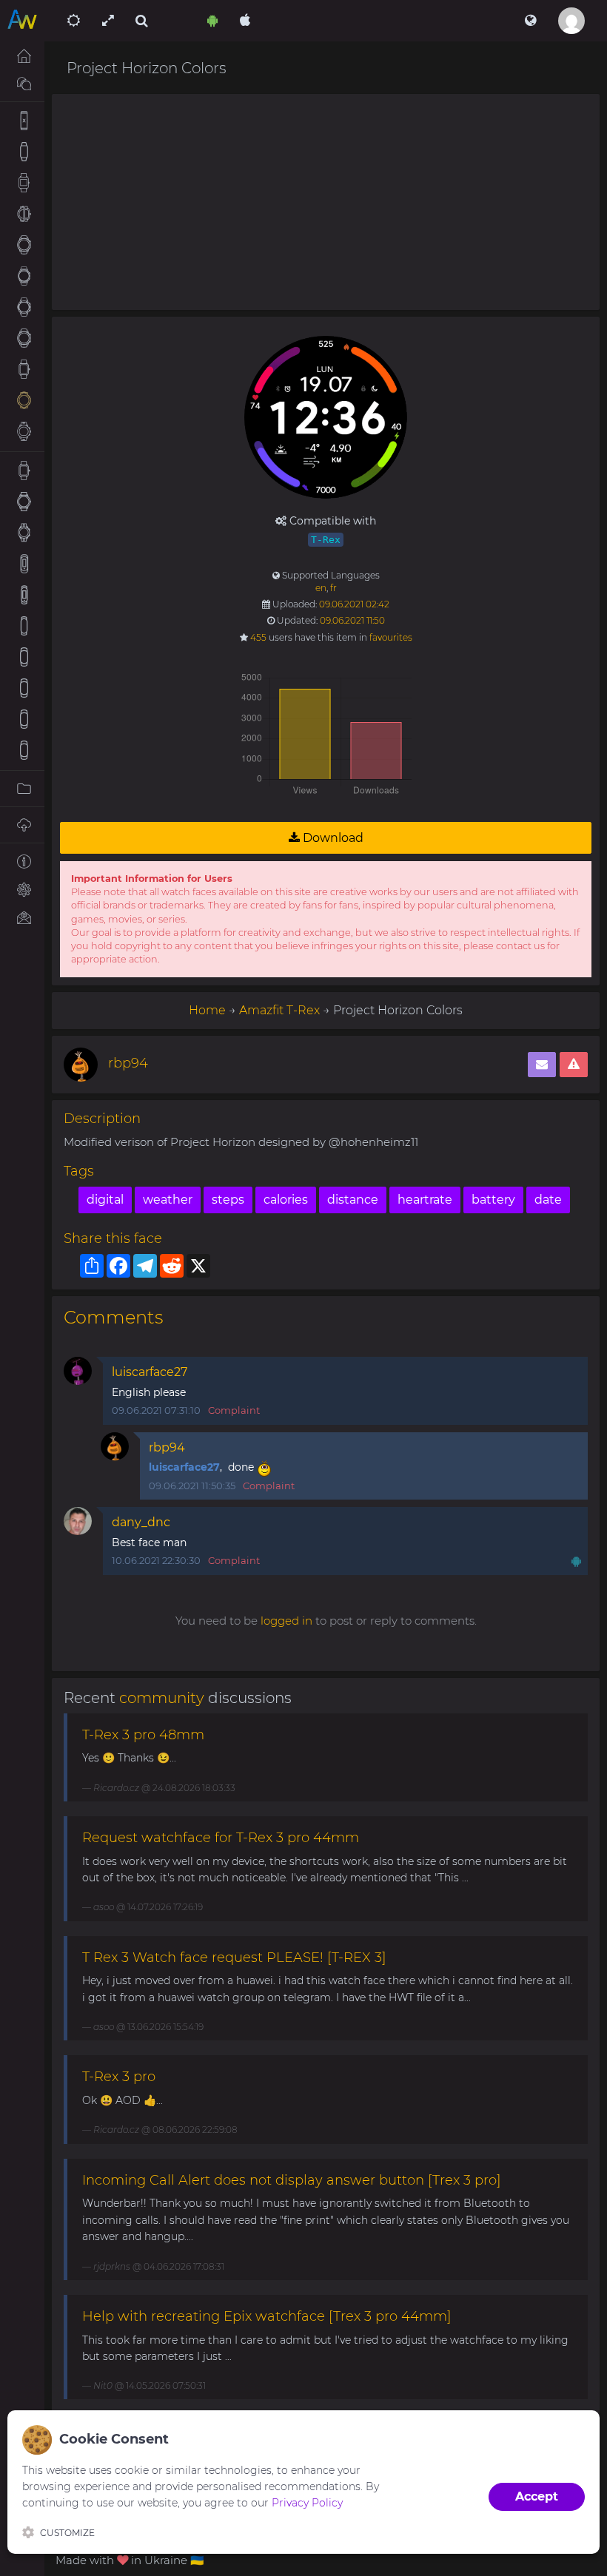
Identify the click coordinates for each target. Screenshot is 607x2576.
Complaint (234, 1410)
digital (105, 1200)
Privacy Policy (307, 2503)
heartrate (425, 1200)
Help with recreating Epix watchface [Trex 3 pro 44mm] (267, 2316)
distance (353, 1200)
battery (493, 1200)
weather (168, 1200)
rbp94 (128, 1063)
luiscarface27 (150, 1372)
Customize (67, 2533)
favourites (391, 637)
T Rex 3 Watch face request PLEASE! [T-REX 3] (234, 1958)
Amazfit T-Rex (279, 1010)
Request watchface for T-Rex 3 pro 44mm (221, 1838)
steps (228, 1200)
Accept (537, 2496)
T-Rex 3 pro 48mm (143, 1735)
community (162, 1698)
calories (286, 1200)
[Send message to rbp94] (542, 1065)
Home (207, 1010)
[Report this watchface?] (574, 1065)
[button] (530, 21)
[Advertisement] (326, 202)
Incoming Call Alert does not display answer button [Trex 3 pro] (292, 2180)
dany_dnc (141, 1522)
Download (332, 838)
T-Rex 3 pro (119, 2077)
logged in (286, 1621)
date (548, 1200)
